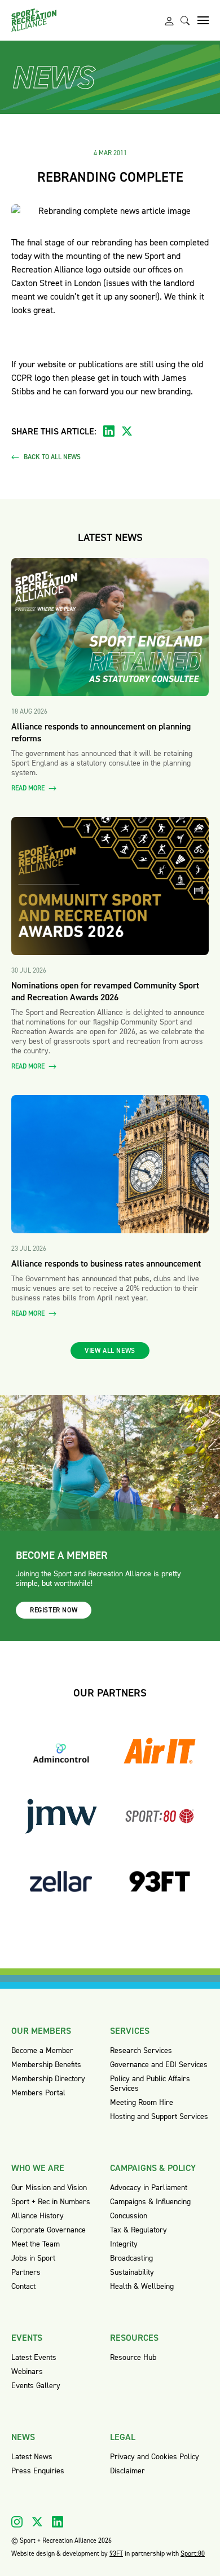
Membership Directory (48, 2079)
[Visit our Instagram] (17, 2522)
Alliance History (38, 2216)
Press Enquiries (38, 2471)
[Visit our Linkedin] (58, 2522)
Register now (54, 1610)
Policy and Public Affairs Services (150, 2083)
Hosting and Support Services (159, 2116)
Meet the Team (36, 2244)
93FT (116, 2553)
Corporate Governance (49, 2230)
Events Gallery (36, 2386)
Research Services (141, 2050)
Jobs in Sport (33, 2258)
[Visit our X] (37, 2522)
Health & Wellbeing (142, 2286)
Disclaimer (127, 2471)
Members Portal (38, 2093)
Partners (26, 2272)
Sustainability (132, 2272)
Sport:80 (193, 2553)
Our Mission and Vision (49, 2188)
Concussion (129, 2216)
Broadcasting (131, 2258)
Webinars (27, 2371)
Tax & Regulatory (138, 2230)
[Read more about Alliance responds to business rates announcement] (110, 1164)
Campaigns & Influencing (150, 2202)
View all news (110, 1351)
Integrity (124, 2244)
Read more (29, 788)
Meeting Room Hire (142, 2102)
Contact (23, 2286)
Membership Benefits (46, 2065)
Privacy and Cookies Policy (155, 2457)
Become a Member (42, 2050)
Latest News (32, 2457)
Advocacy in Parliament (149, 2188)
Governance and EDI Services (159, 2065)
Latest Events (34, 2357)
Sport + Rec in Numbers (51, 2202)
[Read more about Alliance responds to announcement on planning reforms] (110, 627)
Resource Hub (133, 2357)
